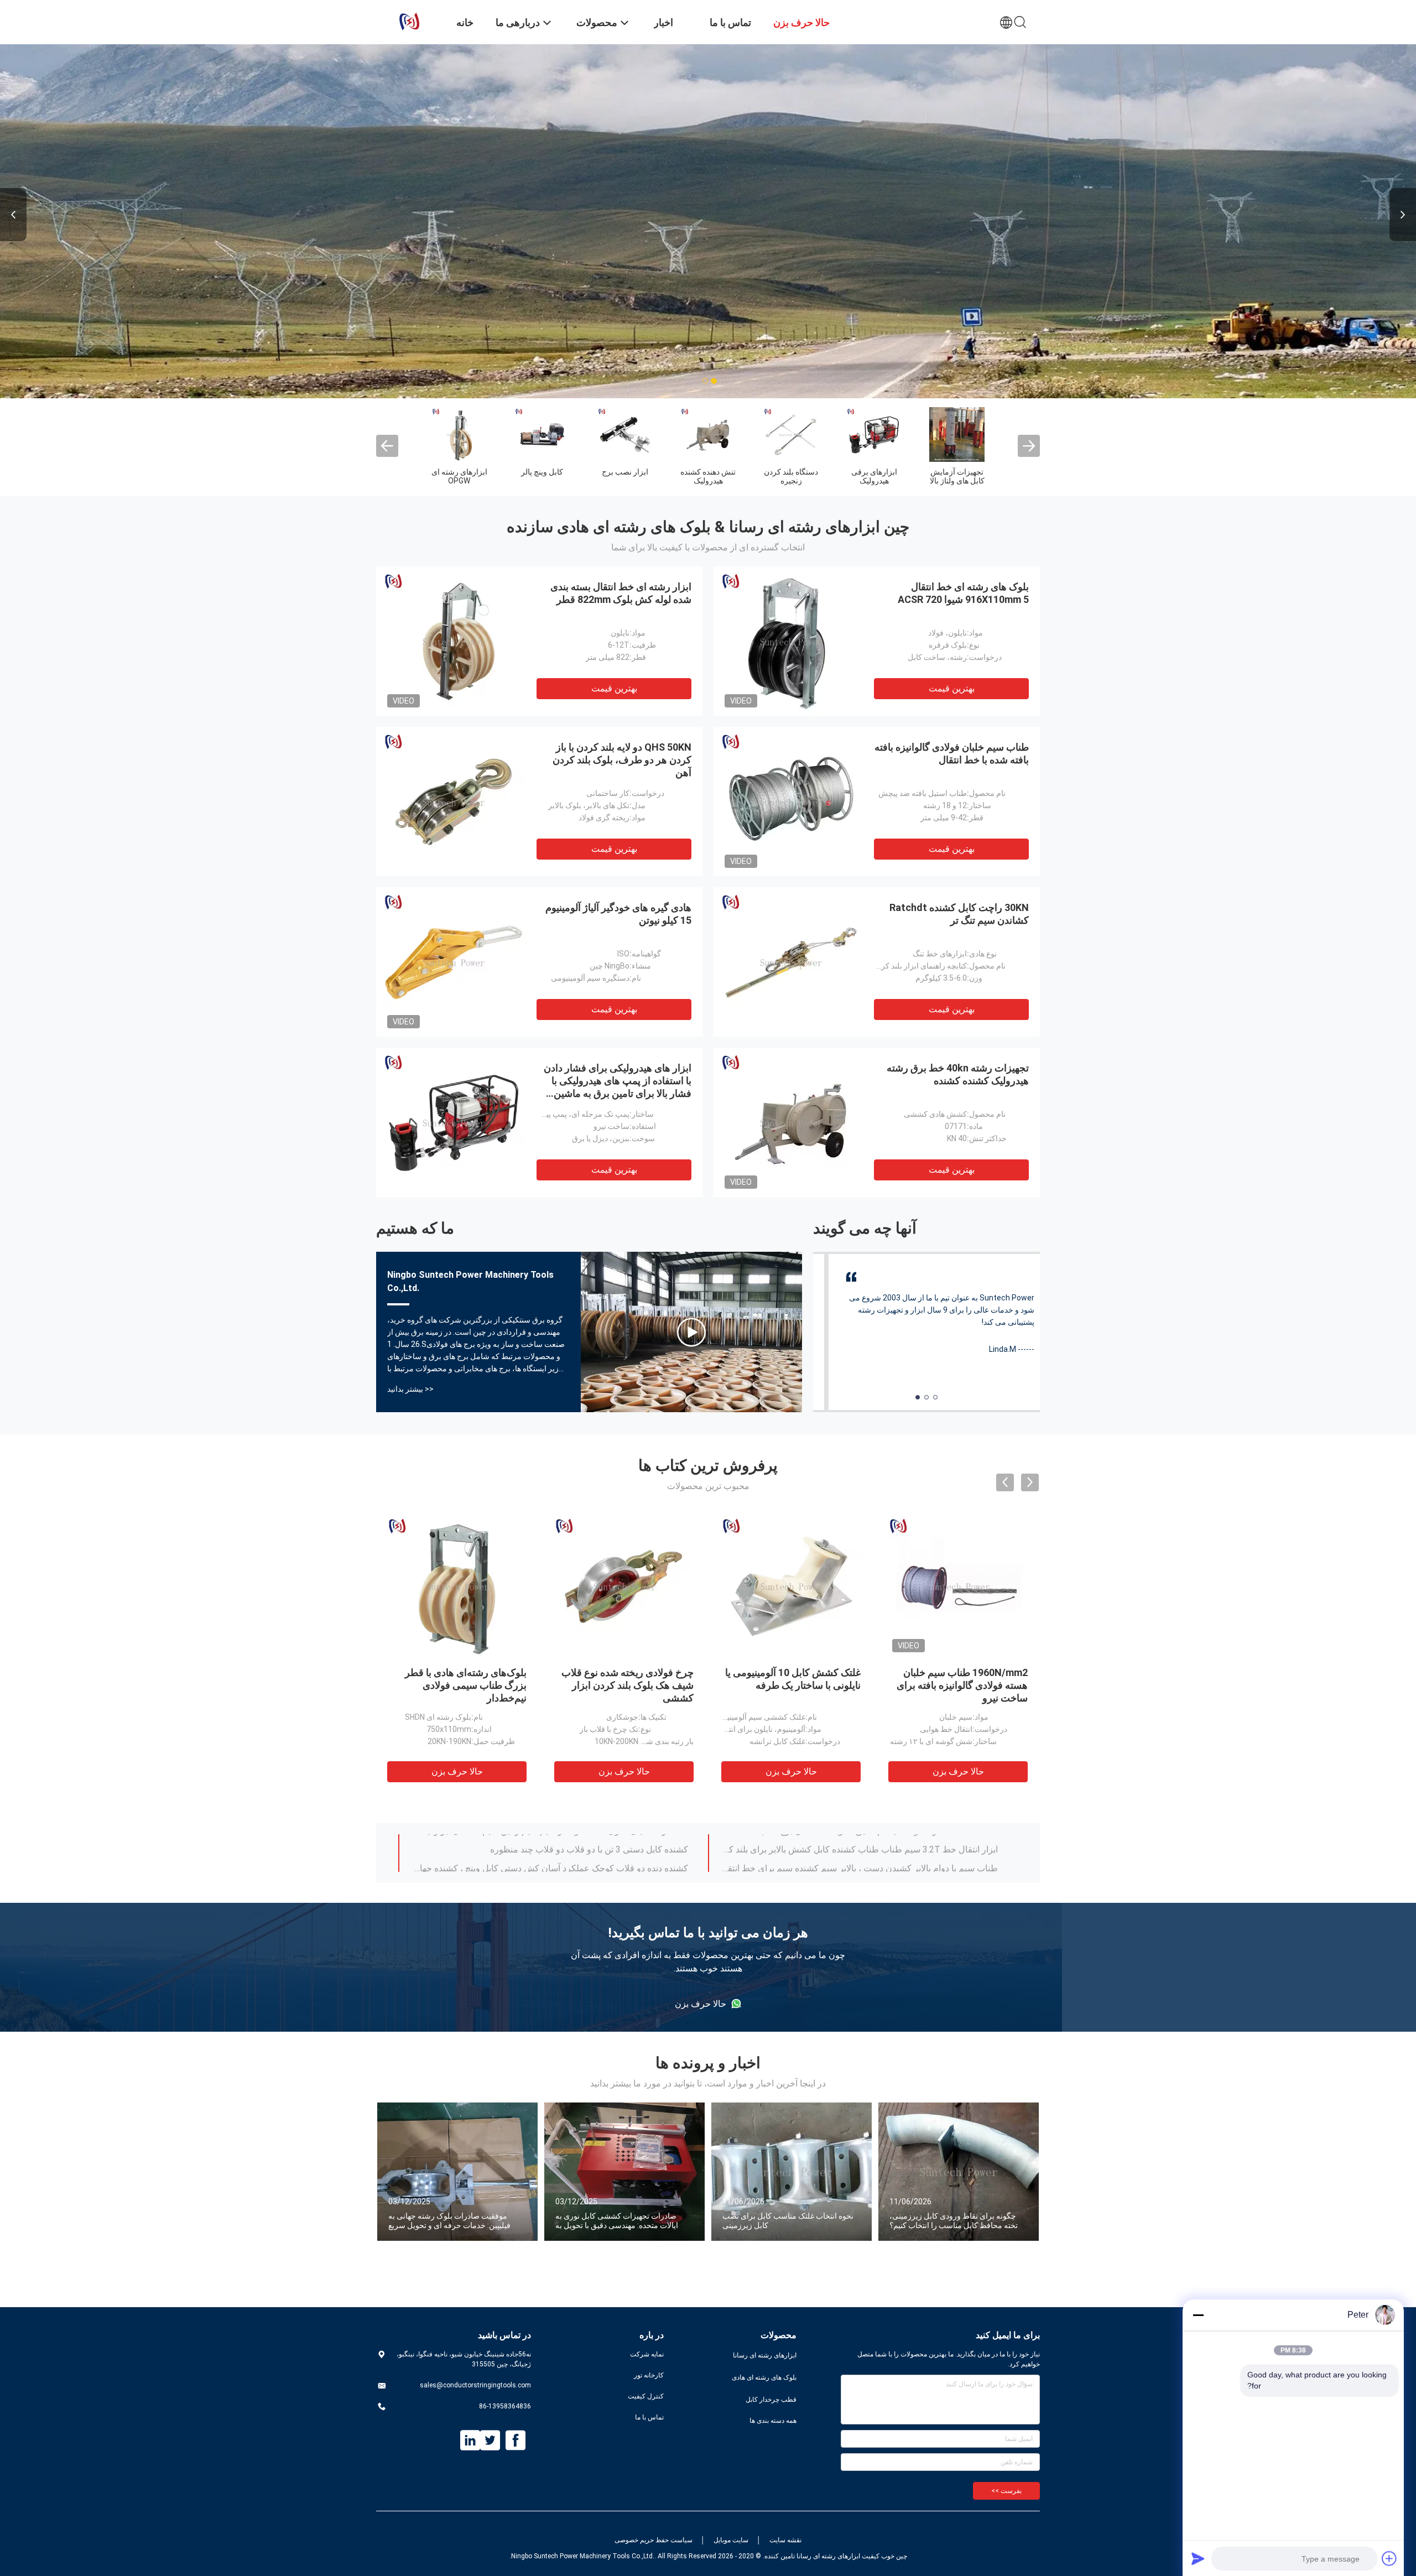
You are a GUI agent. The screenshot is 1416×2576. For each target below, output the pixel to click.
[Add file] (1389, 2558)
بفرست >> (1006, 2491)
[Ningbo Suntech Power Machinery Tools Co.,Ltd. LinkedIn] (470, 2440)
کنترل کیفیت (646, 2396)
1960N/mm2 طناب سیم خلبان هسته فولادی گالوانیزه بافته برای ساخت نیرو (962, 1685)
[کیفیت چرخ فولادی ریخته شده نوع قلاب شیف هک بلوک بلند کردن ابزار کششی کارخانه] (624, 1586)
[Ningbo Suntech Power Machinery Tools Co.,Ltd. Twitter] (490, 2440)
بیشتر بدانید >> (410, 1389)
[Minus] (1198, 2315)
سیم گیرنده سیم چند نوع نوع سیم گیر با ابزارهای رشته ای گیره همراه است (862, 1862)
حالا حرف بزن (457, 1771)
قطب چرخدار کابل (771, 2400)
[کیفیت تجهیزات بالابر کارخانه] (542, 434)
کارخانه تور (649, 2375)
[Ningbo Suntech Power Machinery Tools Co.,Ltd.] (409, 21)
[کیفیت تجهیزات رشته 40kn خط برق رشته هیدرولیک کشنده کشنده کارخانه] (791, 1122)
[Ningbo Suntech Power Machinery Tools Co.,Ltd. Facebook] (516, 2440)
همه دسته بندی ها (773, 2421)
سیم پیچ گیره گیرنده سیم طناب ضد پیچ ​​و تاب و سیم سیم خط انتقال (875, 1843)
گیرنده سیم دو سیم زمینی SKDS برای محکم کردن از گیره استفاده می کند (553, 1862)
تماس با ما (649, 2417)
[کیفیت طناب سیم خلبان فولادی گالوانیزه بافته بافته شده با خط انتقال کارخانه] (791, 802)
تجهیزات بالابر (542, 472)
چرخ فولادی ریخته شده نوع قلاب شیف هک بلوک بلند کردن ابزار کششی (628, 1685)
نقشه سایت (785, 2540)
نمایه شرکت (647, 2354)
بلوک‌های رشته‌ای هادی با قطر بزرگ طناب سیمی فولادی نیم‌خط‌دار (466, 1685)
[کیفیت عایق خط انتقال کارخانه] (459, 434)
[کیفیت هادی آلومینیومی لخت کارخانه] (625, 434)
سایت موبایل (731, 2540)
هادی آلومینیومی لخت (625, 476)
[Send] (1198, 2558)
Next (1403, 215)
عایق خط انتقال (459, 472)
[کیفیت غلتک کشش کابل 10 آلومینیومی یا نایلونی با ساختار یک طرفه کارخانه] (792, 1586)
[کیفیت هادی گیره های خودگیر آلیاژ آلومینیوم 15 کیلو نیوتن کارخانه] (454, 962)
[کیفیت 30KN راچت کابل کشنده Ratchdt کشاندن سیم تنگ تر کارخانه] (791, 962)
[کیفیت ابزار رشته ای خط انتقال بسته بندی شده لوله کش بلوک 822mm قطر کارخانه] (454, 641)
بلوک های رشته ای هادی (764, 2377)
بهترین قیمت (614, 688)
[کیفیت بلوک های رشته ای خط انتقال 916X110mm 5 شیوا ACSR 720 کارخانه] (791, 641)
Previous (13, 215)
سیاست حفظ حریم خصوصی (654, 2540)
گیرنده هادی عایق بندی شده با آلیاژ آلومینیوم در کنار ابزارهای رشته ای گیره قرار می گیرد (549, 1843)
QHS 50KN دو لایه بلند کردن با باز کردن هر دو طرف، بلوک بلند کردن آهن (622, 760)
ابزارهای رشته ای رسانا (765, 2355)
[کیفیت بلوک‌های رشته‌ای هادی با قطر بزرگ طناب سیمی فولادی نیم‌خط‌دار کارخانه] (457, 1586)
